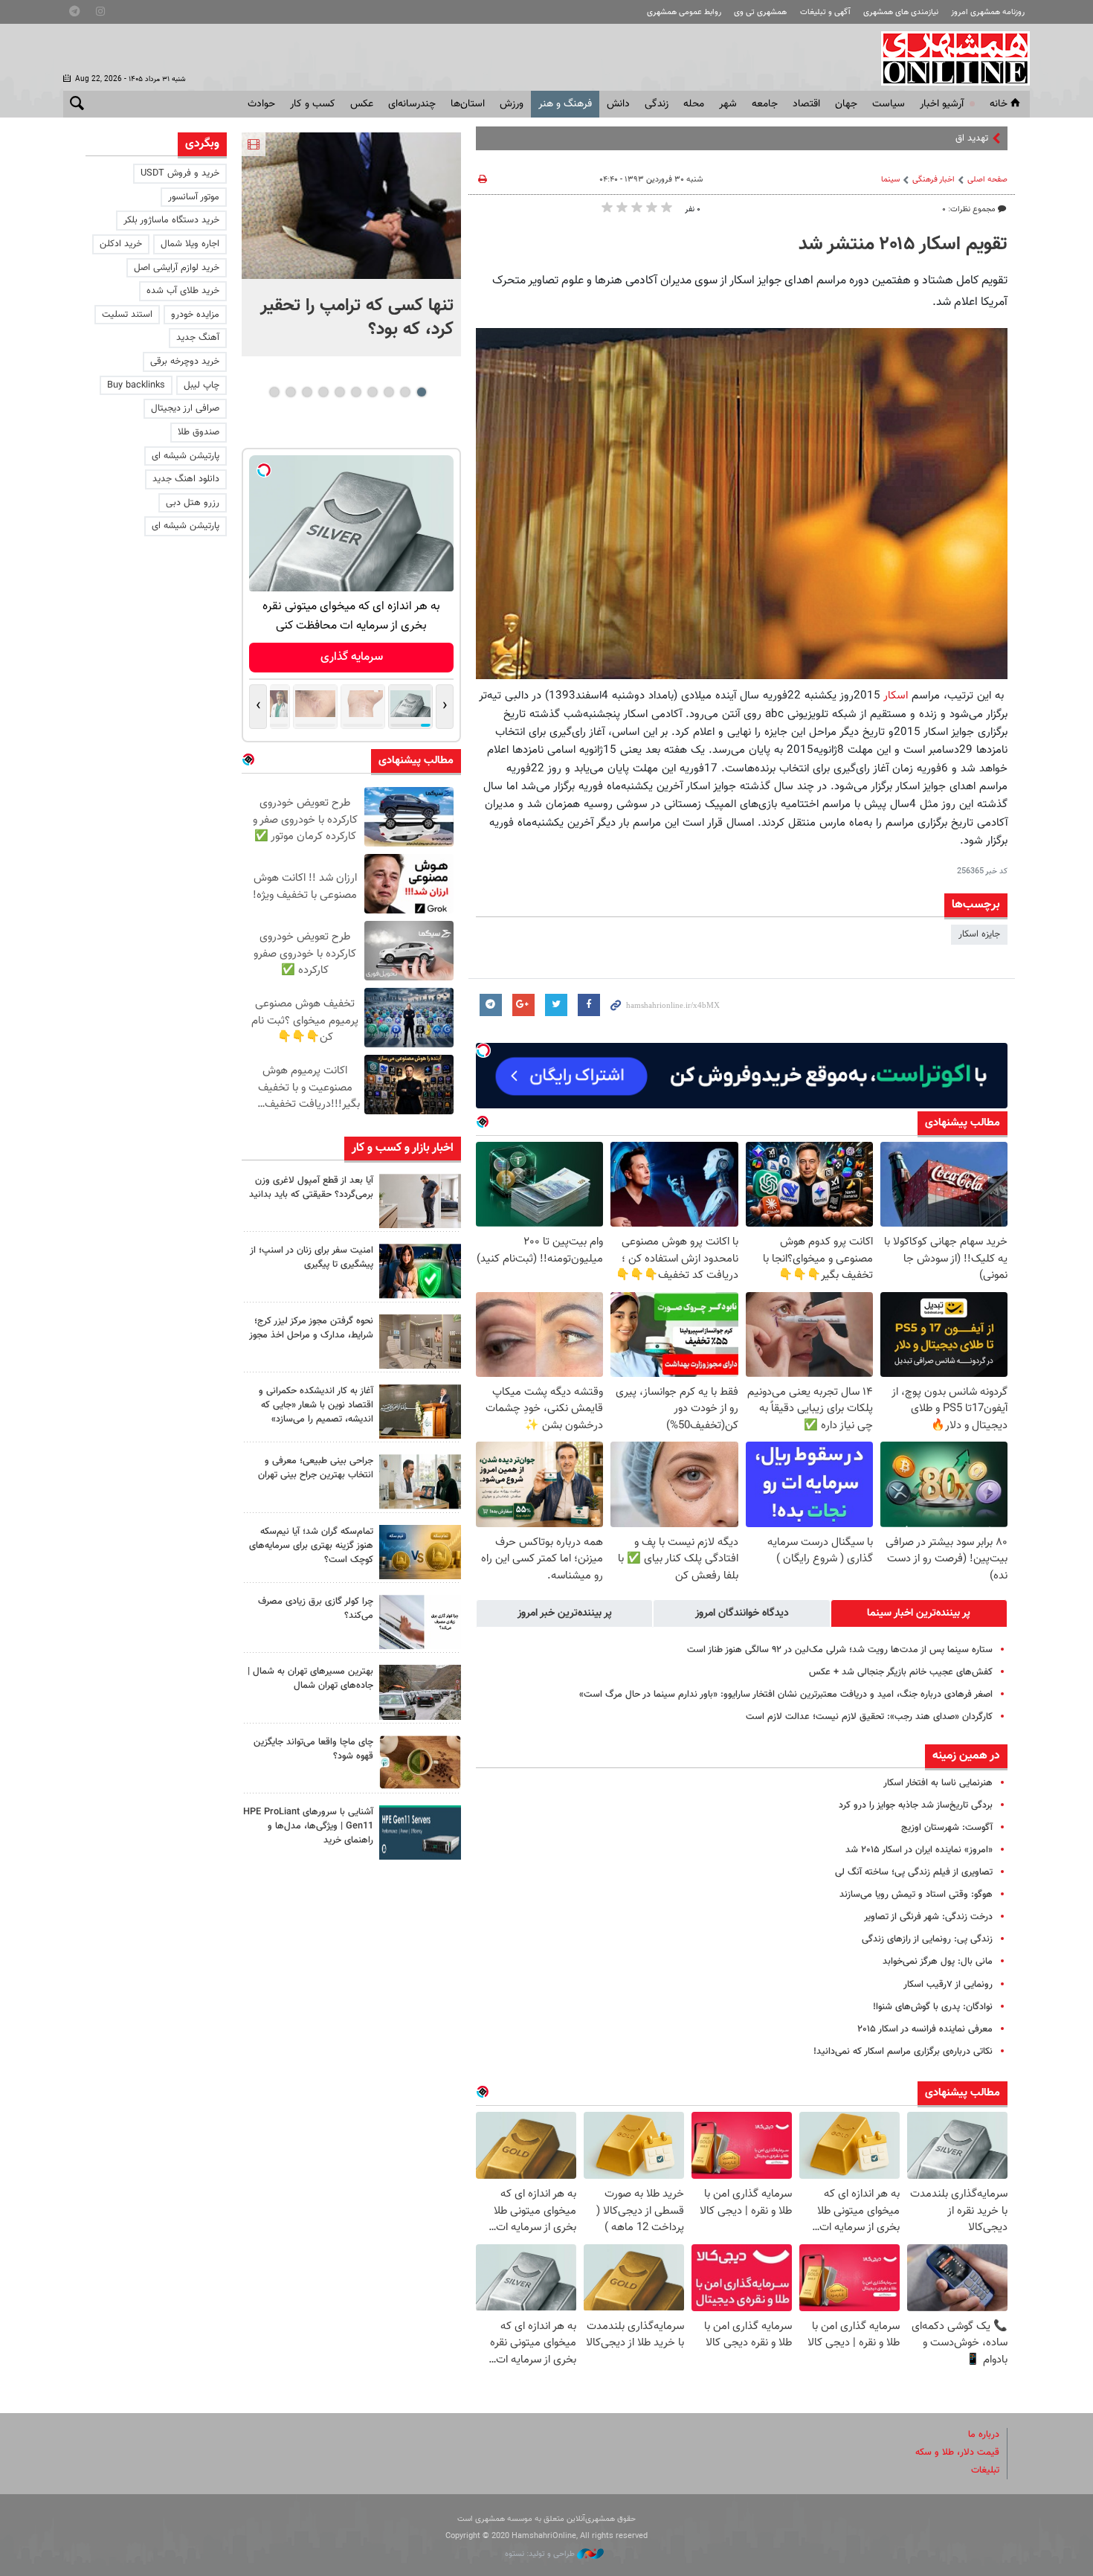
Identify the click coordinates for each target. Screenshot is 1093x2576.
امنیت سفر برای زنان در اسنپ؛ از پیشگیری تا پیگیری (312, 1258)
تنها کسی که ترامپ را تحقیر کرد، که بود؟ (357, 318)
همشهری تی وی (760, 12)
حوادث (261, 104)
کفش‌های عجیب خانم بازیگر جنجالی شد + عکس (901, 1672)
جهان (846, 104)
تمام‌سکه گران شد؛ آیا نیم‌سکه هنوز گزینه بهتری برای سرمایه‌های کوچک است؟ (311, 1546)
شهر (728, 104)
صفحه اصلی (987, 180)
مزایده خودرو (195, 315)
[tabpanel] (351, 244)
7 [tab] (323, 392)
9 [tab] (290, 392)
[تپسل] (483, 1050)
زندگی (657, 104)
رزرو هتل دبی (193, 503)
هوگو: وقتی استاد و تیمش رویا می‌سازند (916, 1895)
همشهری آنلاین (948, 58)
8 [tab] (307, 392)
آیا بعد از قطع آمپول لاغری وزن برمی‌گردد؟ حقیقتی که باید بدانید (311, 1188)
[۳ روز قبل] (420, 1481)
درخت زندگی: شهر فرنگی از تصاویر (928, 1917)
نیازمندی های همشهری (901, 12)
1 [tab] (421, 392)
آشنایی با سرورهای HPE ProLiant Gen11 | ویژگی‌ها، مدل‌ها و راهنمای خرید (308, 1826)
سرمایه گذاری (352, 657)
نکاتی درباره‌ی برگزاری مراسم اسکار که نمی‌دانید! (903, 2052)
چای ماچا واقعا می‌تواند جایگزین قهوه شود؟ (313, 1749)
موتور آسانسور (194, 197)
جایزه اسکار (979, 934)
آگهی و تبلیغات (825, 12)
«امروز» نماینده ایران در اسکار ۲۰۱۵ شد (919, 1850)
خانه (999, 104)
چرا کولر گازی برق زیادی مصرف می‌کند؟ (316, 1609)
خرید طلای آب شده (183, 291)
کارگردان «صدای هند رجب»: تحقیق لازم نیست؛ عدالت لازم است (869, 1717)
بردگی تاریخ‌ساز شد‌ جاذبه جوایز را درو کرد (916, 1805)
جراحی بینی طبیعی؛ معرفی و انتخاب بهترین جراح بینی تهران (316, 1468)
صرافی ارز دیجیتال (185, 408)
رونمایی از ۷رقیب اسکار (948, 1985)
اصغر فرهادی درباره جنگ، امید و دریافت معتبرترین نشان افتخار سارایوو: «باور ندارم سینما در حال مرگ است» (786, 1695)
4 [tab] (372, 392)
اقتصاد (806, 104)
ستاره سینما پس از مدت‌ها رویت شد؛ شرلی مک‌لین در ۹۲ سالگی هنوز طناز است (840, 1650)
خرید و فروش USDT (180, 173)
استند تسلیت (127, 315)
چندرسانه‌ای (412, 104)
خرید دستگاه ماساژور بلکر (171, 220)
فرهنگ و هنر (565, 104)
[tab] (919, 1613)
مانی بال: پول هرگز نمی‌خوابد (938, 1962)
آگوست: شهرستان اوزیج (947, 1828)
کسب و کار (313, 104)
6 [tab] (339, 392)
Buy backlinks (136, 385)
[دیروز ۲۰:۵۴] (351, 206)
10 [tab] (274, 392)
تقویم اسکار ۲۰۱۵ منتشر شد (903, 245)
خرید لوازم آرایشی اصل (177, 268)
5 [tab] (356, 392)
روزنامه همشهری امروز (988, 12)
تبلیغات (985, 2470)
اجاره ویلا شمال (190, 244)
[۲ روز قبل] (420, 1201)
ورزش (512, 104)
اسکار (894, 696)
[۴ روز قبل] (420, 1833)
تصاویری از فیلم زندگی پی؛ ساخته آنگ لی (914, 1872)
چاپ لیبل (201, 385)
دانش (618, 104)
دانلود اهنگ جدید (186, 479)
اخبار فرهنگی (934, 180)
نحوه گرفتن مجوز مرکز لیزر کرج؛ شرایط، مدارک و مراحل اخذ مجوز (311, 1328)
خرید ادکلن (121, 244)
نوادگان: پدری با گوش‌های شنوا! (933, 2007)
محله (694, 104)
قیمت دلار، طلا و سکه (957, 2453)
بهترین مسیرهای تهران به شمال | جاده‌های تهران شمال (310, 1679)
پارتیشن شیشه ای (186, 456)
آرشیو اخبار (942, 104)
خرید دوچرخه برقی (185, 362)
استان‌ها (468, 104)
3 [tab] (388, 392)
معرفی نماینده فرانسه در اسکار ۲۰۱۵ (925, 2029)
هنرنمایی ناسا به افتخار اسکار (938, 1783)
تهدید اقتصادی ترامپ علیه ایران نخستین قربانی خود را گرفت (873, 138)
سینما (890, 180)
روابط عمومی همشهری (684, 12)
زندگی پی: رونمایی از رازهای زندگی (927, 1939)
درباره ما (984, 2435)
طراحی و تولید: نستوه (541, 2554)
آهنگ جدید (198, 338)
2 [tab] (405, 392)
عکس (362, 104)
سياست (889, 104)
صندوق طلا (199, 432)
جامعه (765, 104)
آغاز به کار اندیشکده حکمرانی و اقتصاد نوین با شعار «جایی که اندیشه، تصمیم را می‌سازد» (316, 1405)
